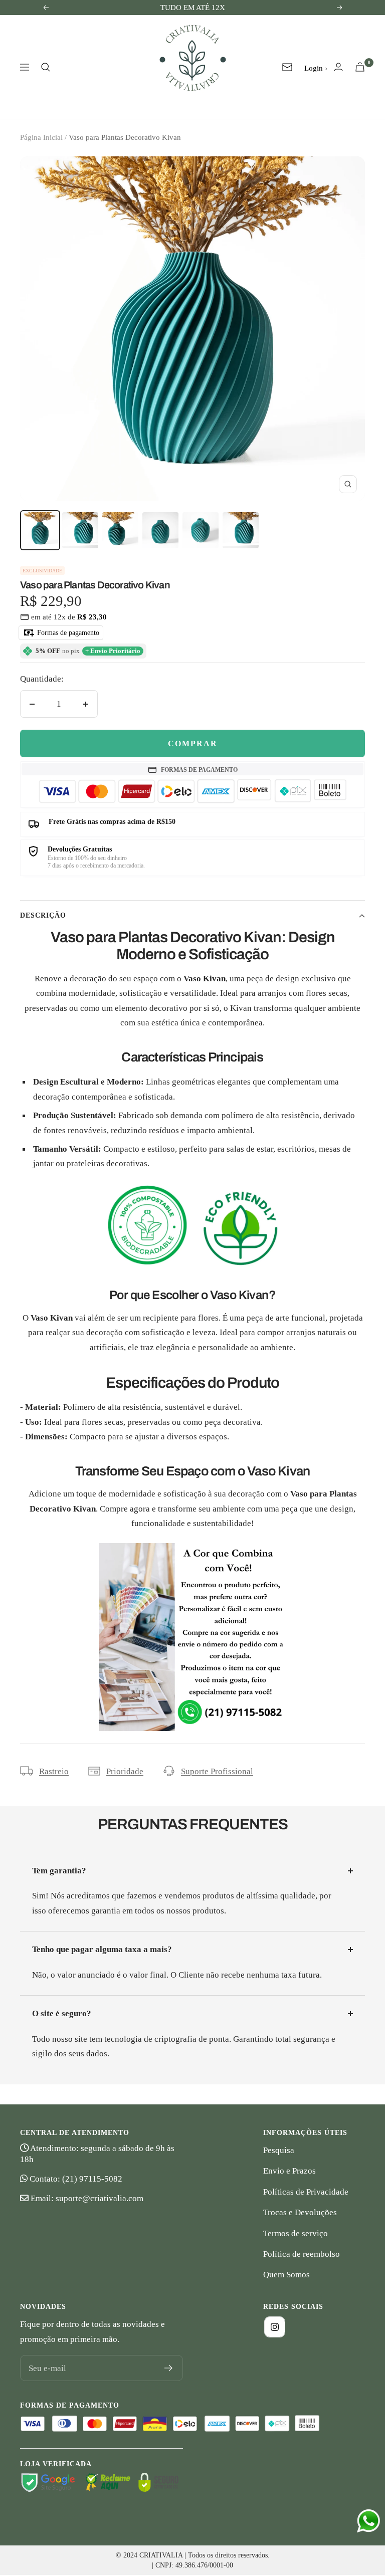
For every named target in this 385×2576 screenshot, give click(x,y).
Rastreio (54, 1771)
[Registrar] (169, 2368)
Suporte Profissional (217, 1771)
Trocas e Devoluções (300, 2212)
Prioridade (125, 1771)
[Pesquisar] (46, 67)
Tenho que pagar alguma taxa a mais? (102, 1949)
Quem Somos (286, 2275)
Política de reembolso (302, 2254)
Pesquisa (279, 2150)
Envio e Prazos (290, 2171)
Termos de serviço (296, 2233)
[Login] (338, 67)
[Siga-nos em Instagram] (275, 2327)
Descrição (43, 915)
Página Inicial (41, 137)
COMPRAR (193, 743)
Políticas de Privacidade (306, 2192)
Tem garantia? (59, 1871)
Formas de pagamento (67, 633)
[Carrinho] (360, 67)
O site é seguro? (62, 2013)
